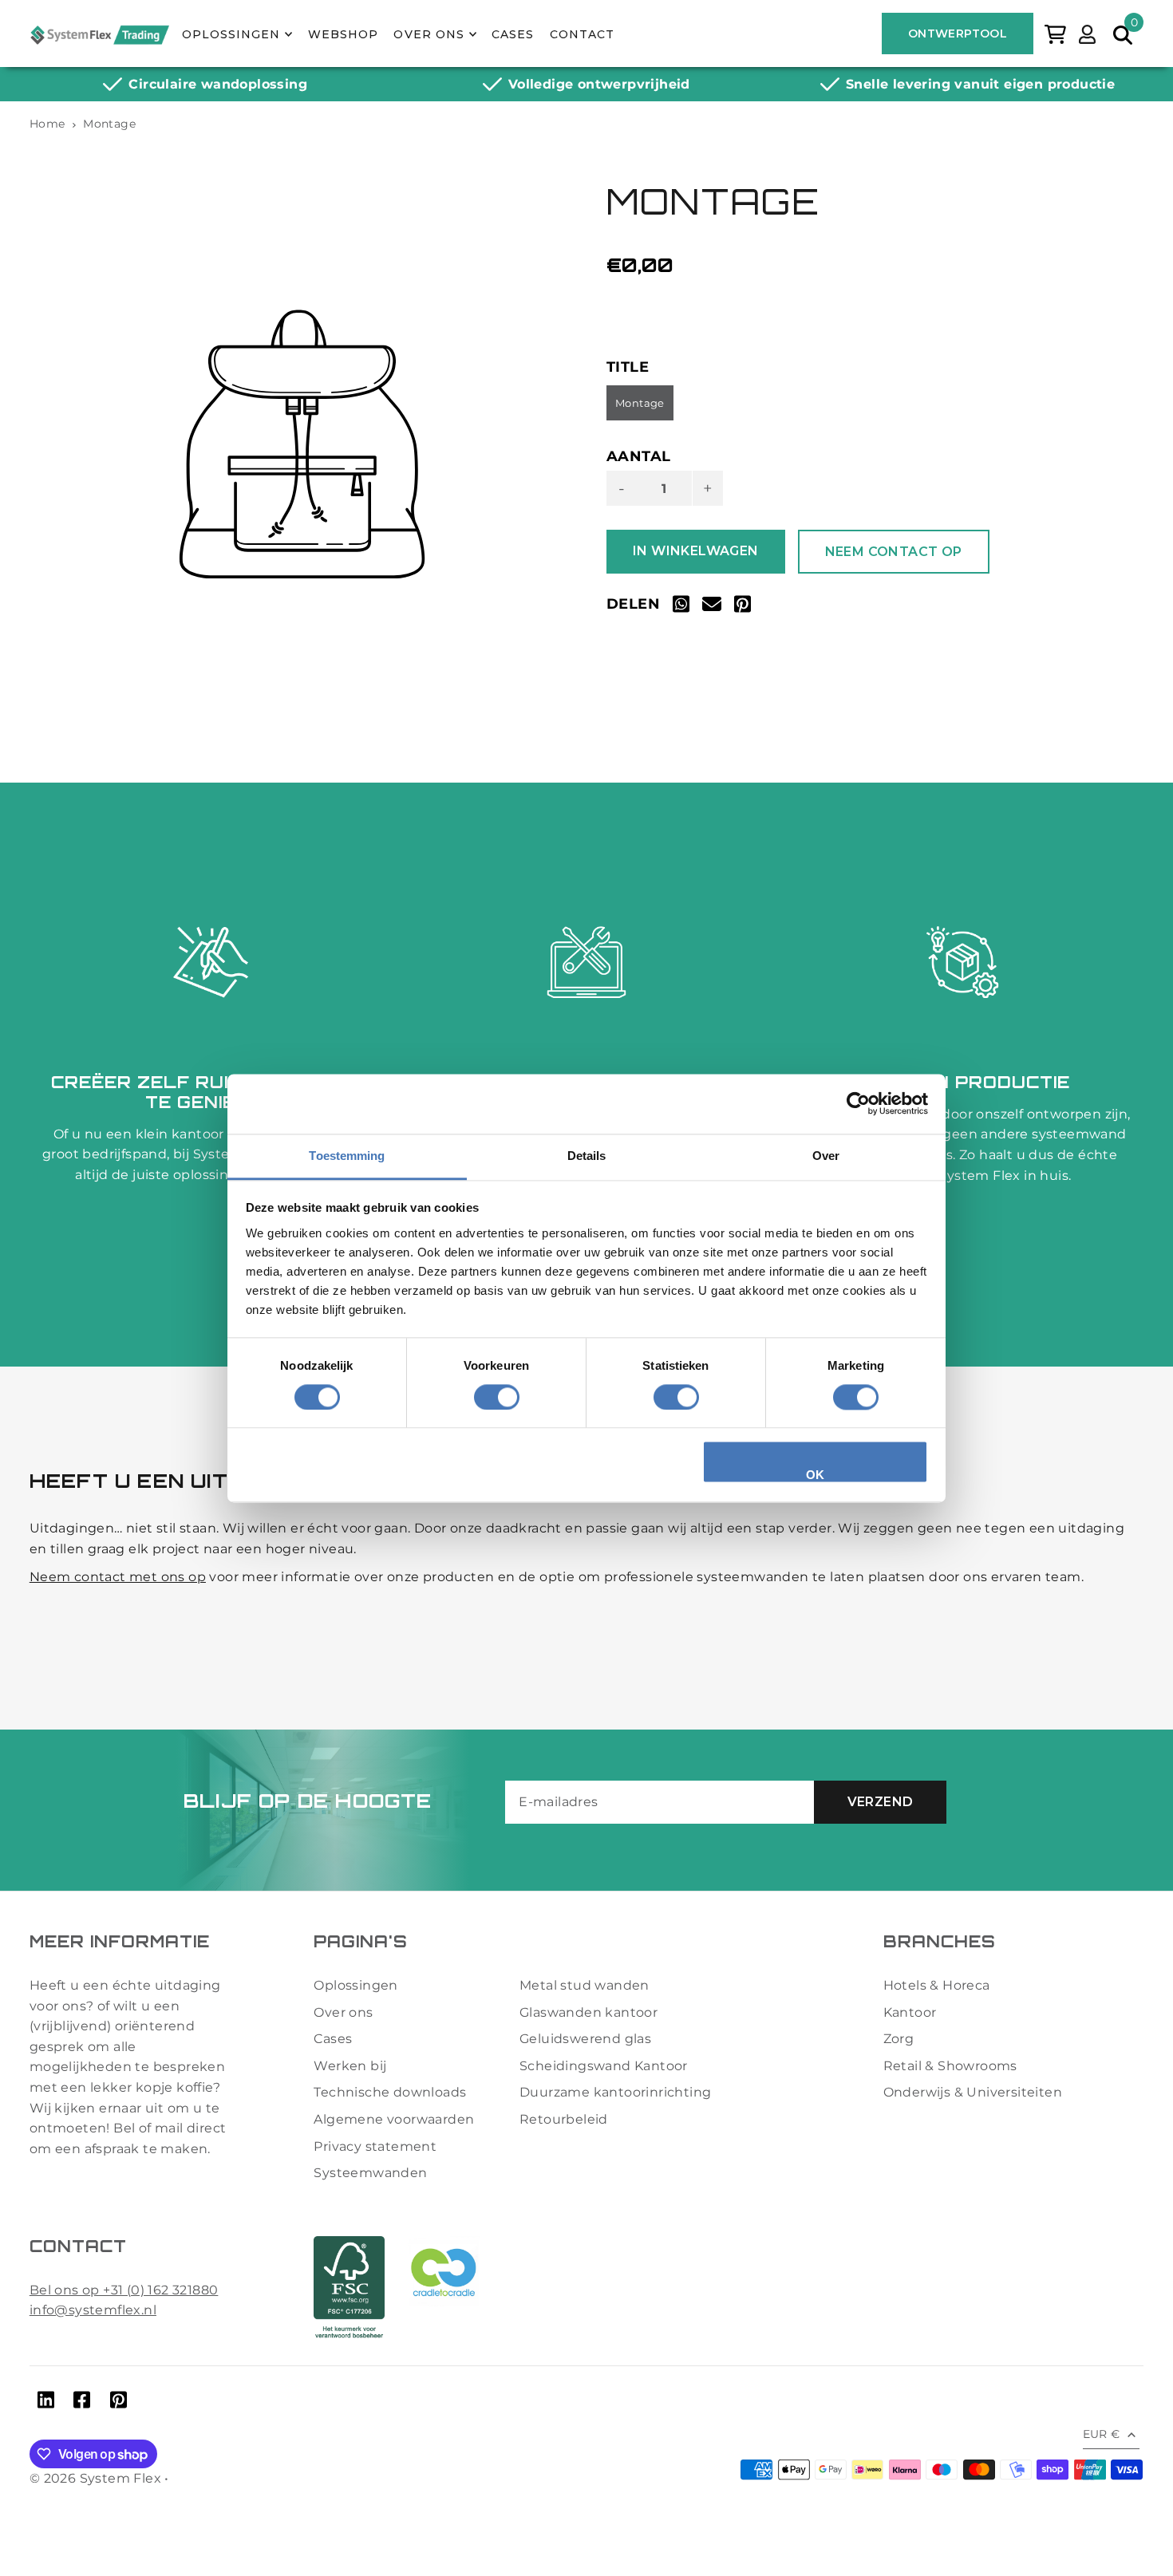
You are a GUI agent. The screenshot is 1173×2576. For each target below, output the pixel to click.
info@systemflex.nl (93, 2310)
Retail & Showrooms (950, 2066)
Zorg (899, 2039)
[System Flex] (99, 34)
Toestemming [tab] (347, 1156)
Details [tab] (587, 1156)
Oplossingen (355, 1985)
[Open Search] (1123, 34)
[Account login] (1087, 33)
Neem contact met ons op (118, 1577)
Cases (333, 2039)
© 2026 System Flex (95, 2478)
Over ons (343, 2012)
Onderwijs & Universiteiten (973, 2092)
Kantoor (910, 2012)
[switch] (497, 1397)
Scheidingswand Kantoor (604, 2066)
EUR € (1102, 2434)
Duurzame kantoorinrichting (615, 2092)
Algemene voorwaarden (394, 2119)
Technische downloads (390, 2092)
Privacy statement (375, 2146)
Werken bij (350, 2066)
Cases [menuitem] (513, 34)
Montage (640, 403)
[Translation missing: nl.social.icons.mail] (712, 607)
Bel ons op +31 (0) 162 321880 (124, 2290)
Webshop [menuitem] (343, 34)
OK (816, 1475)
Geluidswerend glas (585, 2039)
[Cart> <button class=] (1055, 33)
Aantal (638, 456)
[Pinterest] (118, 2403)
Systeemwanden (370, 2173)
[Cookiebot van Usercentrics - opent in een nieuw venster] (858, 1103)
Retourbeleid (564, 2119)
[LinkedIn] (46, 2403)
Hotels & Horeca (937, 1985)
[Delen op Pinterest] (743, 607)
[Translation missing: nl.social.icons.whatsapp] (681, 607)
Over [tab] (826, 1156)
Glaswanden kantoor (588, 2012)
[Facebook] (82, 2403)
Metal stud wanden (585, 1985)
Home (47, 124)
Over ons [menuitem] (429, 34)
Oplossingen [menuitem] (231, 34)
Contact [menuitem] (582, 34)
